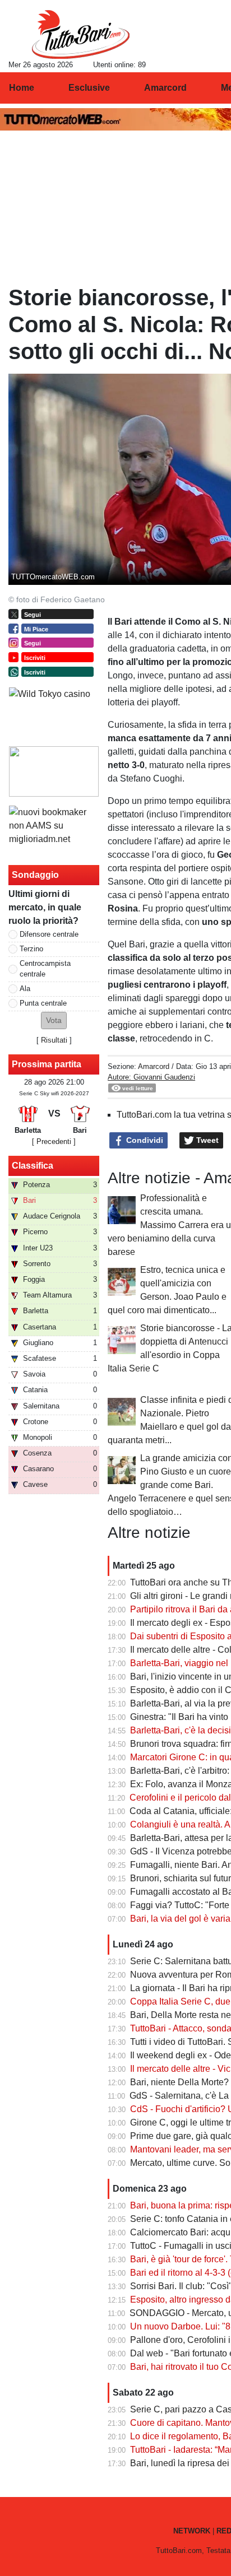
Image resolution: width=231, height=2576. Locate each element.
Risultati (54, 1040)
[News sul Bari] (80, 34)
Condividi (144, 1140)
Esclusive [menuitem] (89, 88)
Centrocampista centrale (45, 969)
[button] (54, 1020)
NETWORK (192, 2531)
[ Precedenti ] (54, 1141)
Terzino (31, 949)
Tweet (206, 1140)
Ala (25, 989)
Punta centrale (43, 1003)
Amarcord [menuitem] (165, 88)
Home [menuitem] (22, 88)
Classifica (33, 1166)
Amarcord (154, 1066)
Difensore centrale (49, 934)
